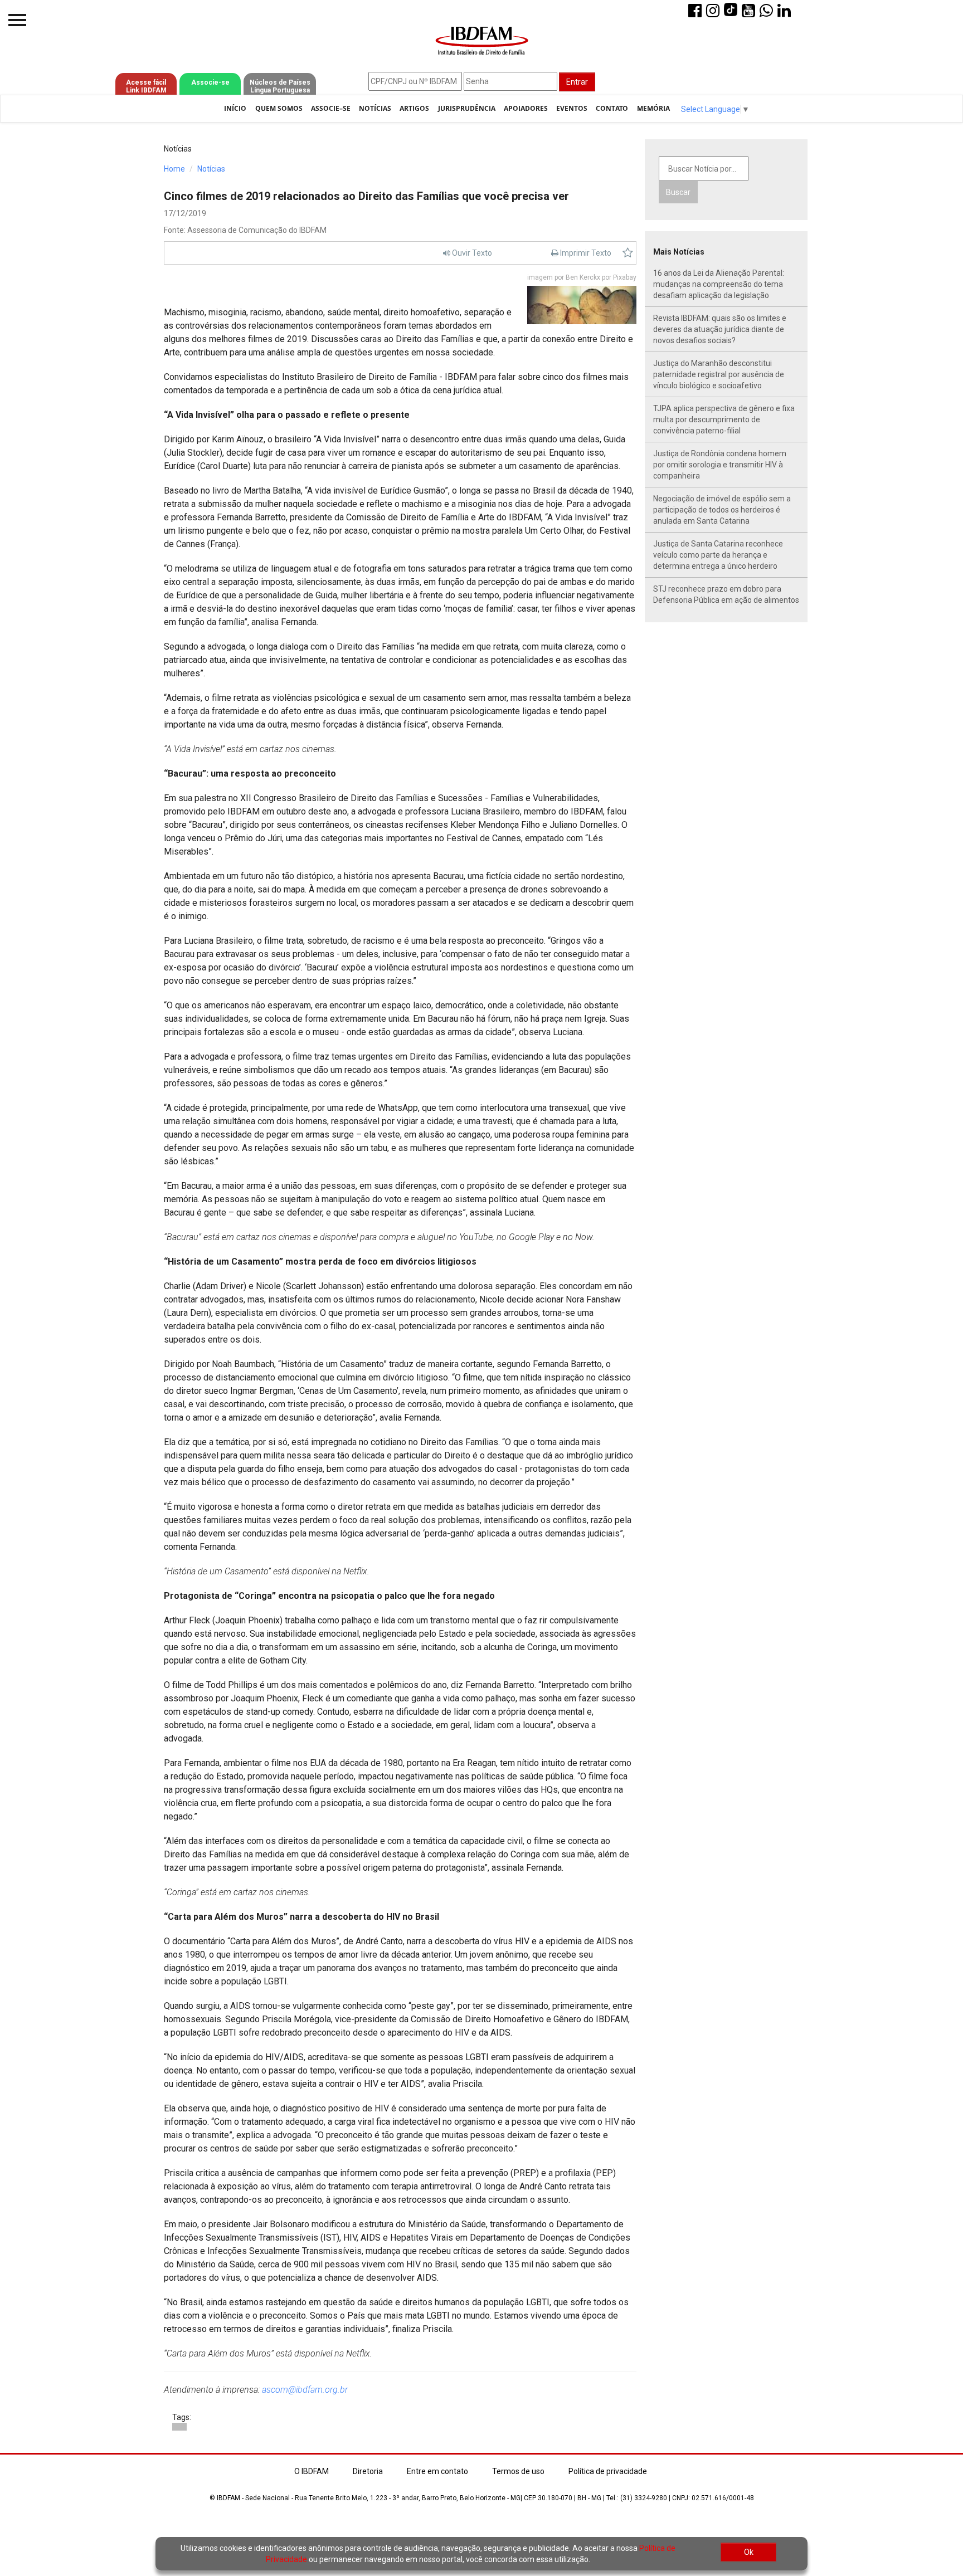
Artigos (414, 108)
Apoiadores (526, 108)
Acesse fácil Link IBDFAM (146, 86)
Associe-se (210, 82)
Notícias (375, 108)
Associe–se (331, 108)
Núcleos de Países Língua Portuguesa (280, 86)
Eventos (572, 108)
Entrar (577, 82)
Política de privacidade (608, 2471)
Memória (653, 108)
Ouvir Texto (471, 253)
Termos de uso (518, 2471)
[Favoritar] (628, 253)
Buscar (678, 192)
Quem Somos (279, 108)
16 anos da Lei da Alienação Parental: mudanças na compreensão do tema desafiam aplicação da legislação (719, 284)
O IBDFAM (312, 2471)
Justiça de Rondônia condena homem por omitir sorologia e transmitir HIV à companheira (720, 465)
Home (174, 169)
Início (235, 108)
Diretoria (368, 2471)
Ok (749, 2552)
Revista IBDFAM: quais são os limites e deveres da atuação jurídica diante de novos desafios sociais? (720, 329)
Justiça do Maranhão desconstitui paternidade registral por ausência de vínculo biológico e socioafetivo (719, 374)
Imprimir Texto (585, 253)
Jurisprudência (467, 108)
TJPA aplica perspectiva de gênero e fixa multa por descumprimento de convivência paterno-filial (724, 419)
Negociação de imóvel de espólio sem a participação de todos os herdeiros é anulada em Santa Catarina (722, 510)
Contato (612, 108)
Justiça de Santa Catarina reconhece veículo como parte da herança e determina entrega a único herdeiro (718, 555)
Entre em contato (437, 2471)
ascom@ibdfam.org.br (305, 2390)
